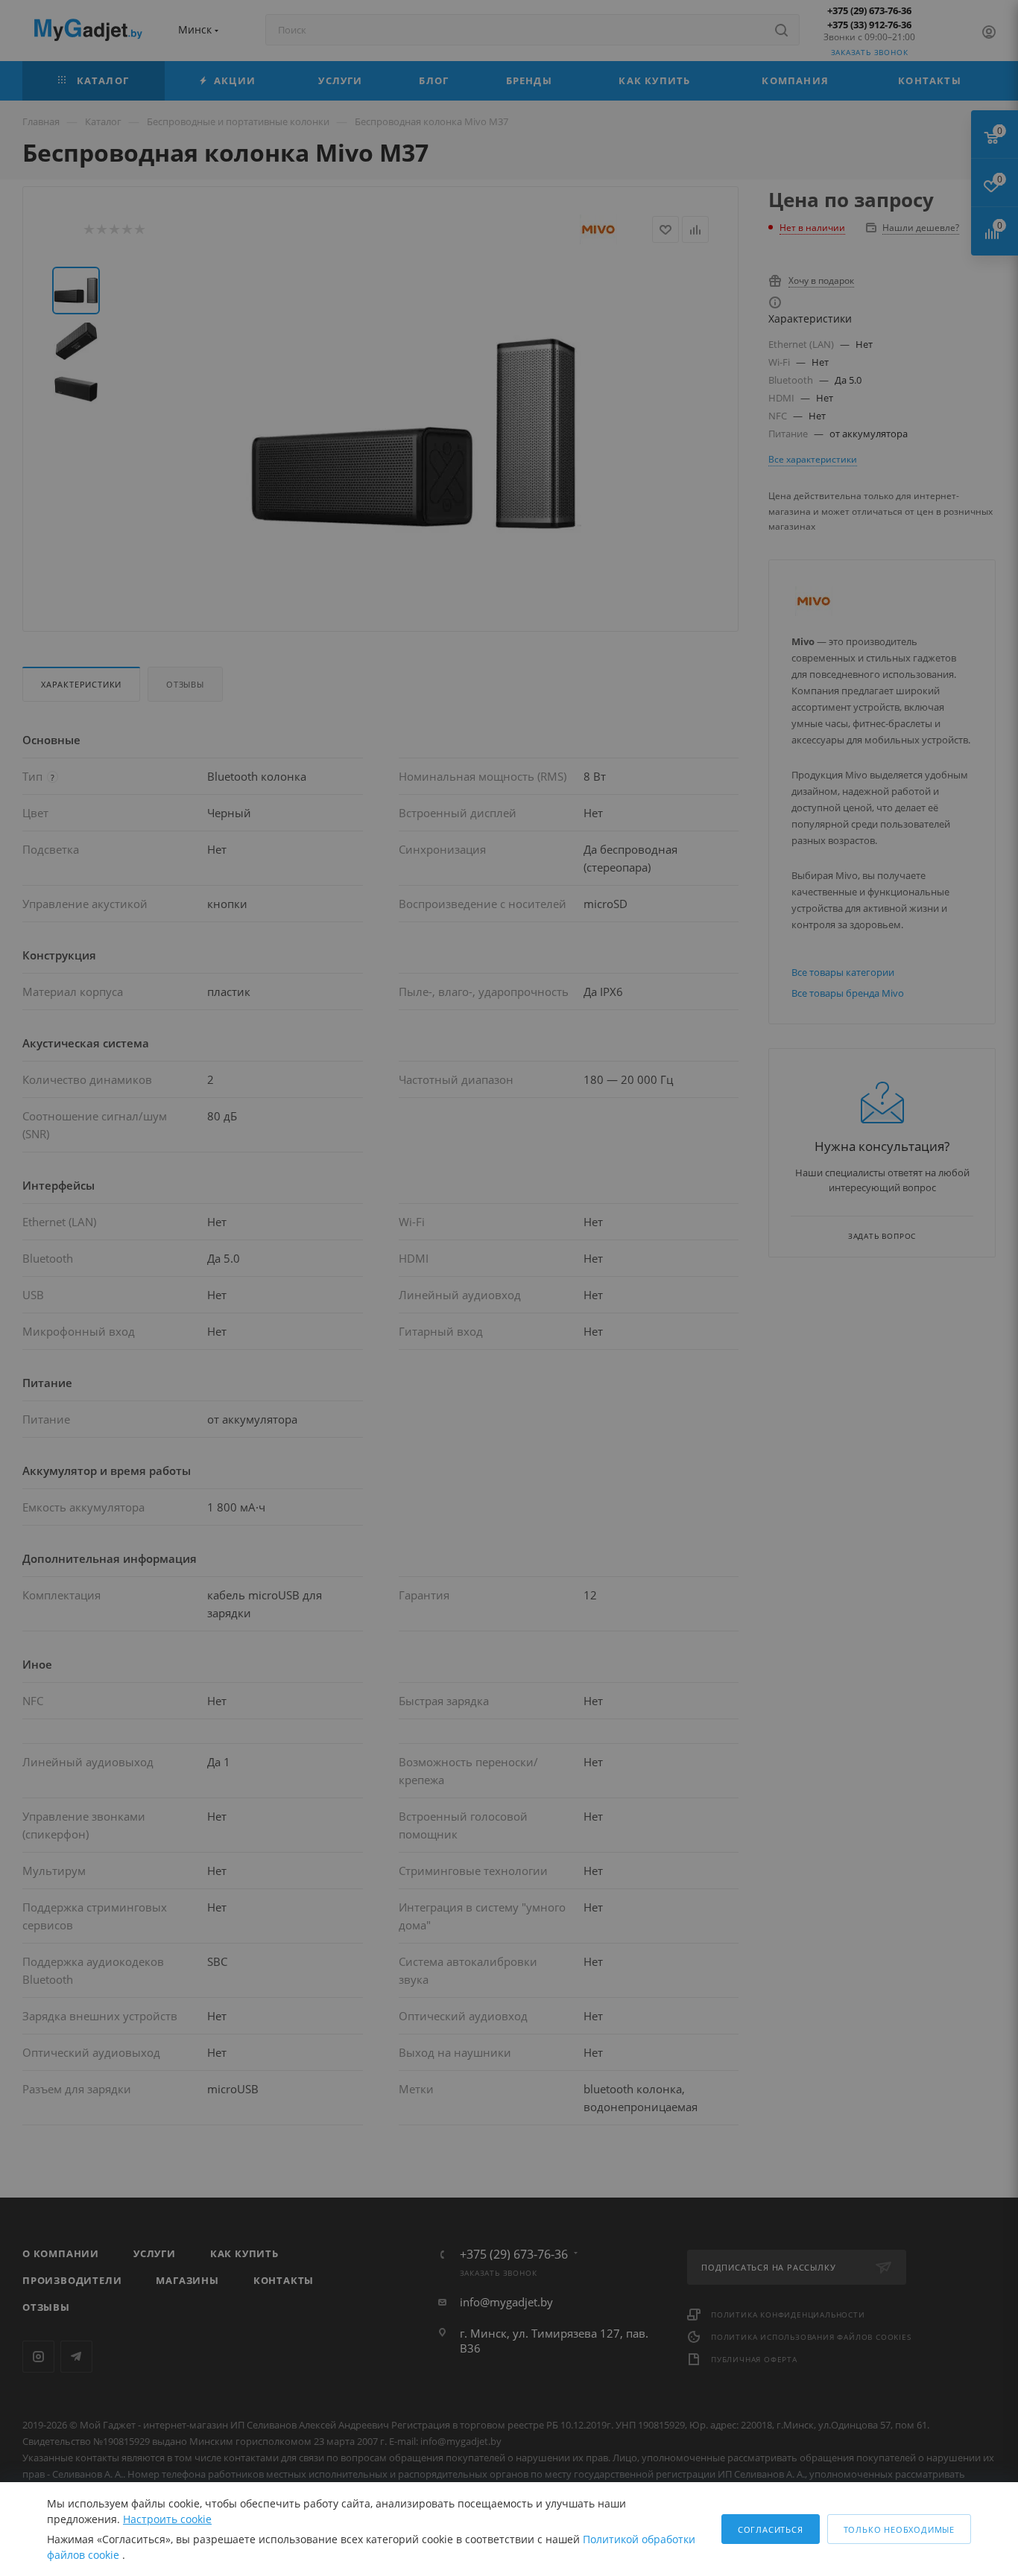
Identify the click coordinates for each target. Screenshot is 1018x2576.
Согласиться (771, 2529)
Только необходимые (899, 2529)
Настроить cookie (167, 2519)
